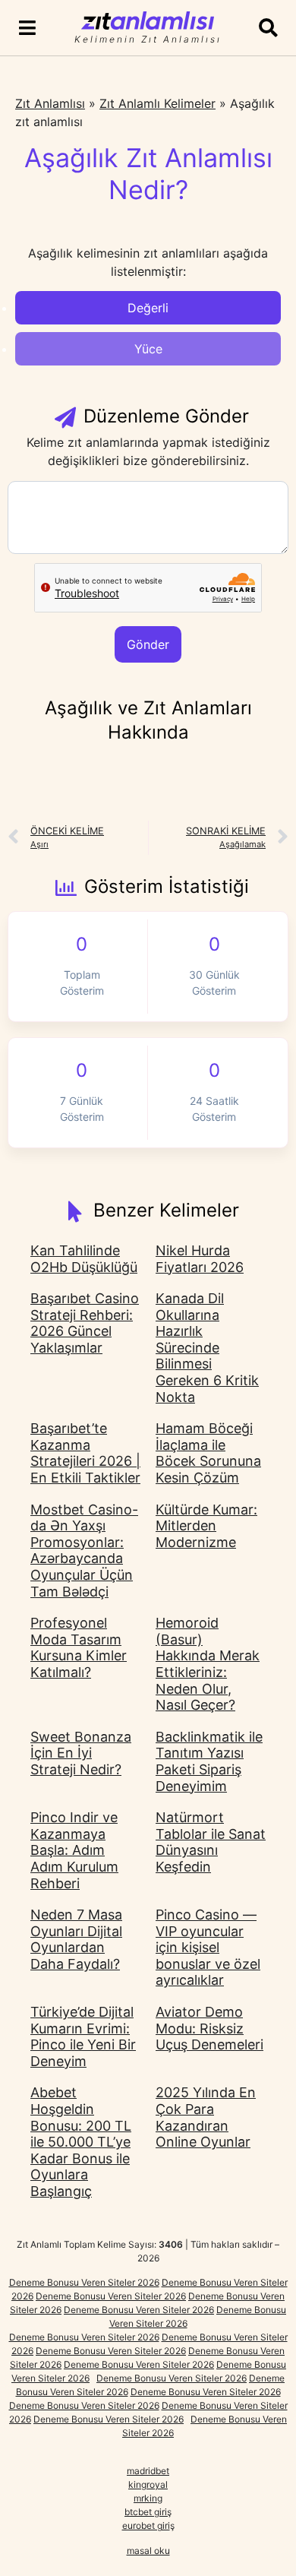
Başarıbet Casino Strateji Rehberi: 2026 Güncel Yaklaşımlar (85, 1323)
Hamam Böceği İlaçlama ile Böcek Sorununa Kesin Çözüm (208, 1453)
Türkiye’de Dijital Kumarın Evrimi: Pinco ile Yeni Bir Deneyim (83, 2036)
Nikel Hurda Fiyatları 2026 (200, 1259)
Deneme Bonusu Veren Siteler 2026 (84, 2282)
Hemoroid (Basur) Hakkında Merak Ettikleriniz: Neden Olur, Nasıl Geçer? (208, 1664)
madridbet (148, 2471)
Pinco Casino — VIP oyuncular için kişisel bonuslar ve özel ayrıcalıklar (208, 1947)
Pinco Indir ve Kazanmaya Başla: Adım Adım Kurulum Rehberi (74, 1850)
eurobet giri (146, 2525)
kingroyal (148, 2484)
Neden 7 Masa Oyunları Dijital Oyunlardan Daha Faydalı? (76, 1939)
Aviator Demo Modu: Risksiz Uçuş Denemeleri (209, 2028)
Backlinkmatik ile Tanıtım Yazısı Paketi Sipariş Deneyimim (209, 1761)
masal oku (148, 2551)
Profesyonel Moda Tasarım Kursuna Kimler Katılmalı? (79, 1647)
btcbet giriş (148, 2512)
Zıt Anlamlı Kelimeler (157, 103)
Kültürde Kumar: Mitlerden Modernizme (206, 1526)
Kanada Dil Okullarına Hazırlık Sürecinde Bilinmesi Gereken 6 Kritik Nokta (207, 1348)
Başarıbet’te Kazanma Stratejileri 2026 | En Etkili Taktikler (85, 1453)
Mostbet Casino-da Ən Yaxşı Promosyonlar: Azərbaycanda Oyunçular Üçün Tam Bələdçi (84, 1551)
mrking (148, 2498)
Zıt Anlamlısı (50, 103)
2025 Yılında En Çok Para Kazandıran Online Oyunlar (206, 2117)
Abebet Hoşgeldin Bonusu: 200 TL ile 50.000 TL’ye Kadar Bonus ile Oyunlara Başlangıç (81, 2142)
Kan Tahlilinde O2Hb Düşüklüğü (84, 1259)
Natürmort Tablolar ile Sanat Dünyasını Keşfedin (211, 1842)
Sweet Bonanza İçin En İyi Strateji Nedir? (81, 1753)
